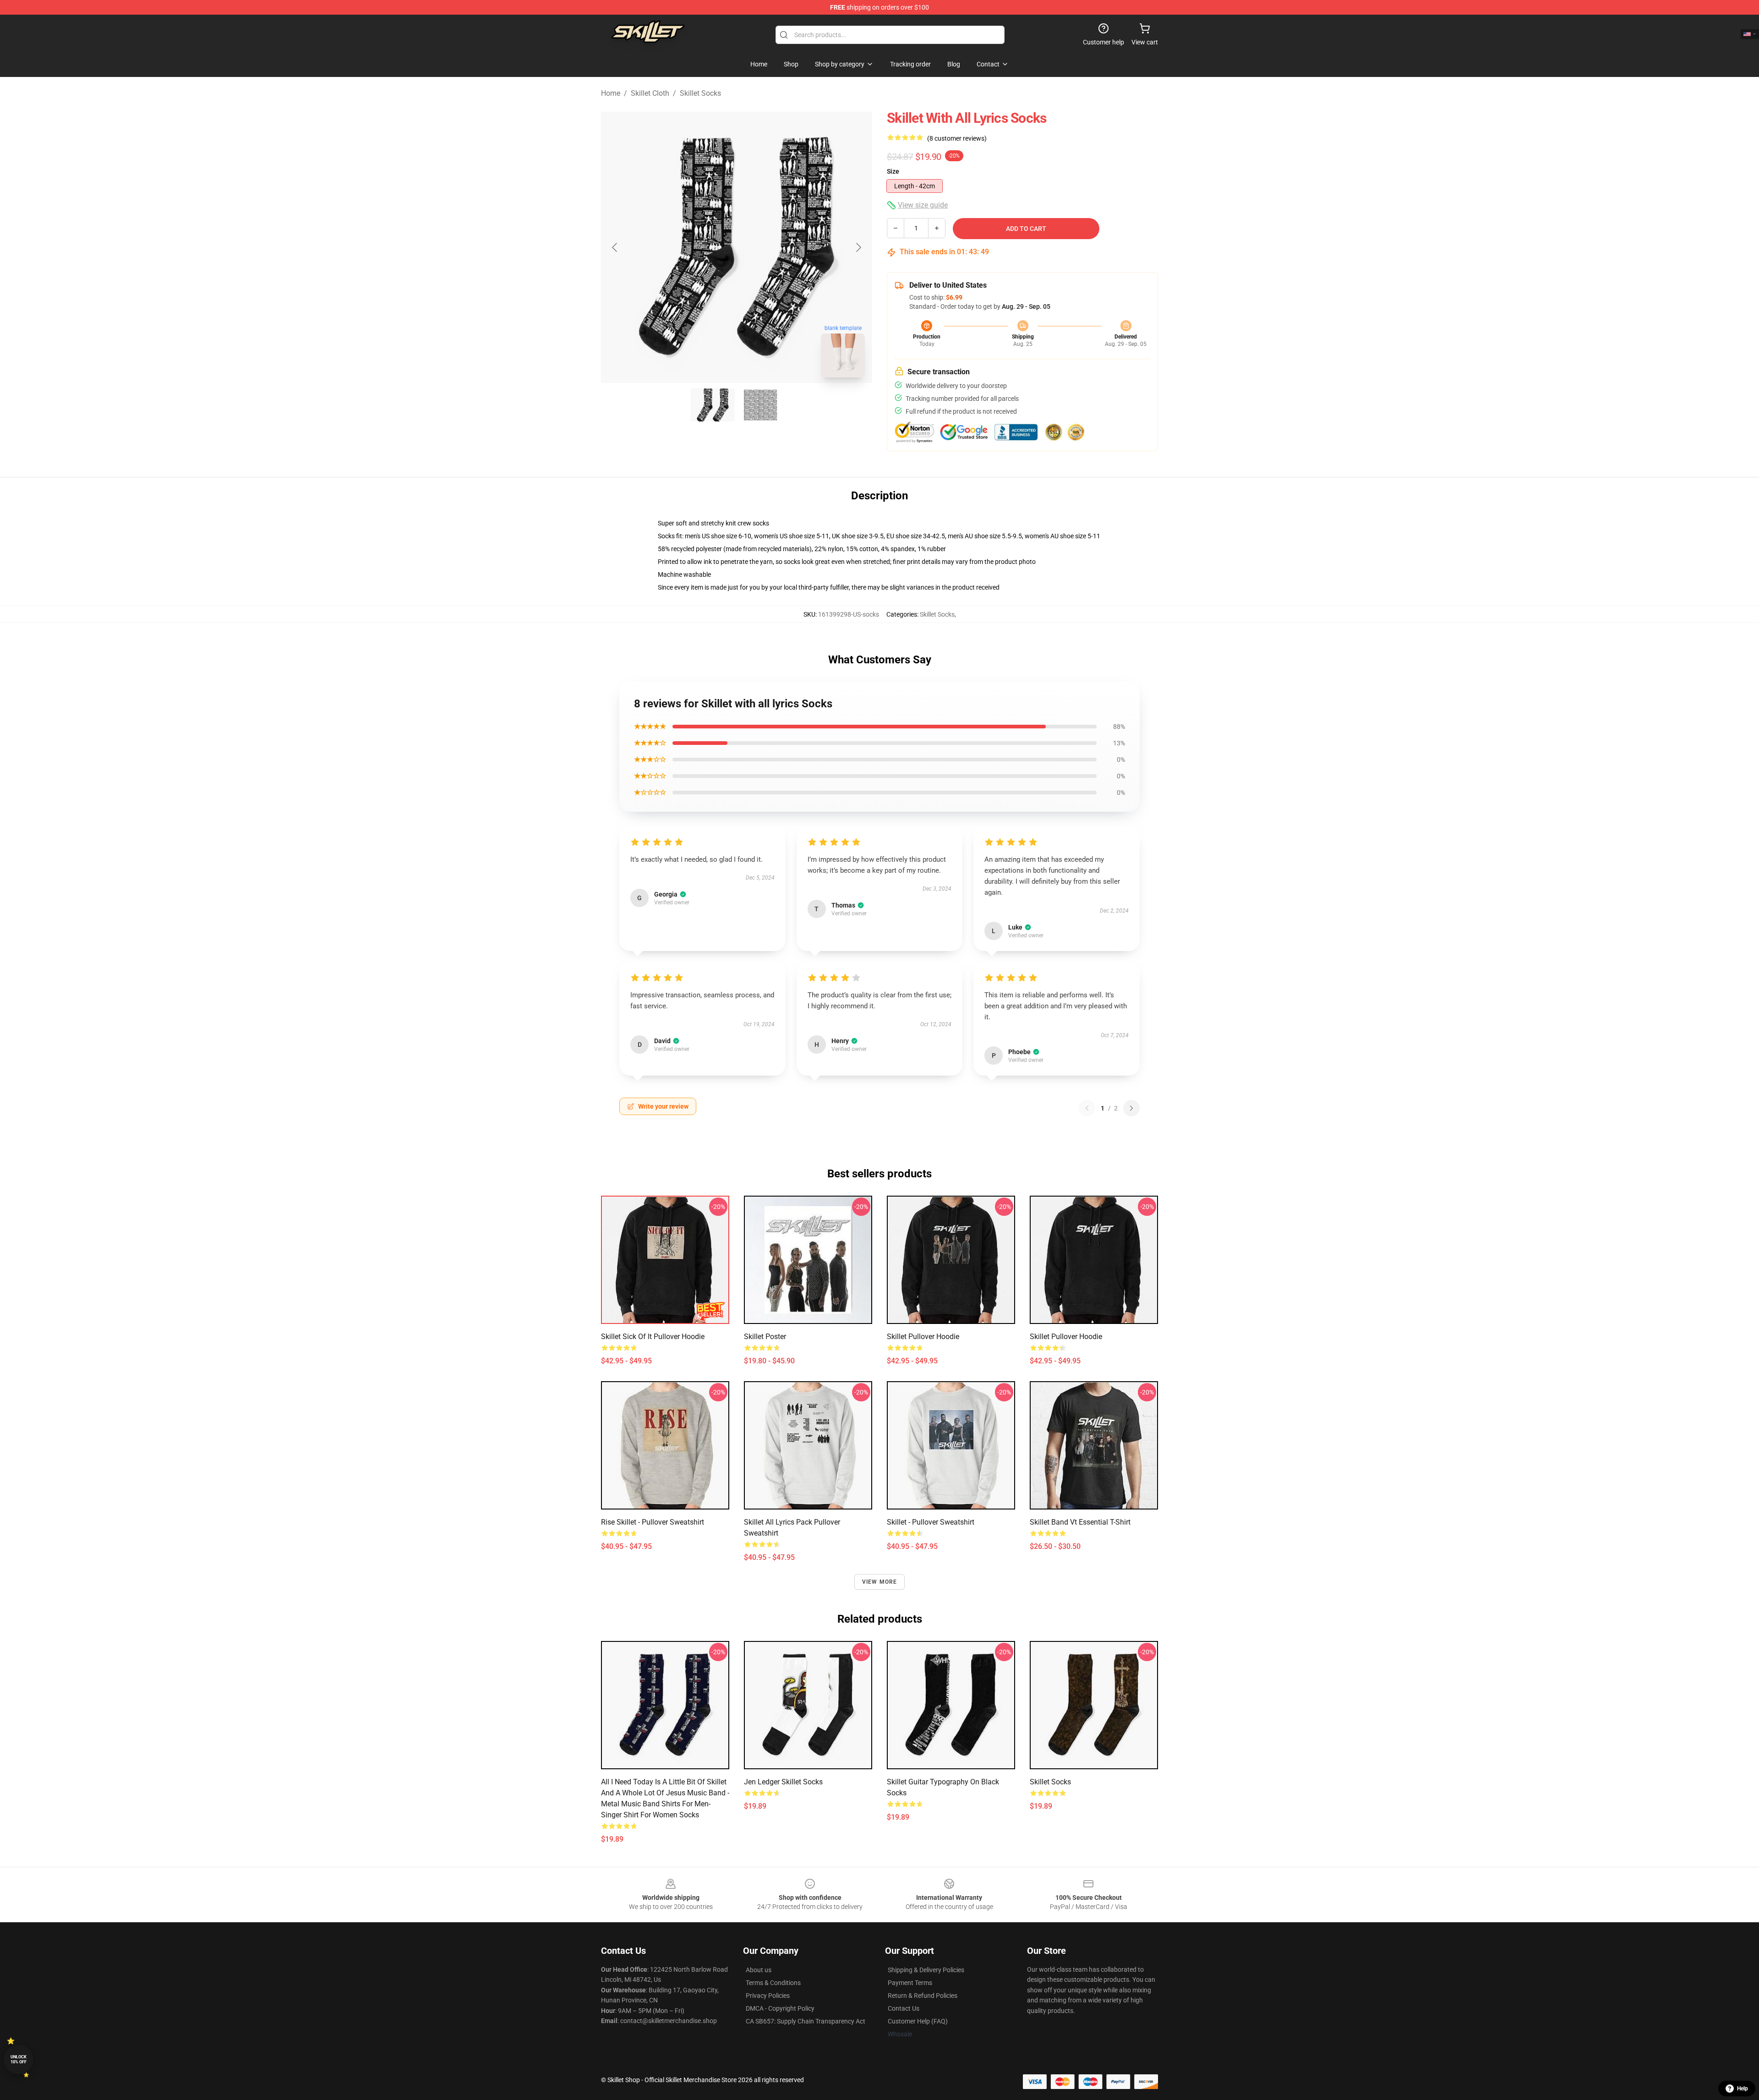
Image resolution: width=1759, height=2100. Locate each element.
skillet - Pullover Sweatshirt (931, 1522)
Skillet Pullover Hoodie (923, 1337)
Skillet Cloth (650, 93)
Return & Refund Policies (923, 1996)
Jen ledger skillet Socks (783, 1782)
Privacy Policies (768, 1996)
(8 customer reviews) (957, 138)
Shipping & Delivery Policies (926, 1970)
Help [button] (1743, 2089)
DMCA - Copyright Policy (780, 2008)
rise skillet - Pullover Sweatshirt (653, 1522)
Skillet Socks (700, 93)
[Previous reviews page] (1087, 1108)
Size (893, 171)
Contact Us (904, 2008)
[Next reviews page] (1131, 1108)
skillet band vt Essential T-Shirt (1080, 1522)
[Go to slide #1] (713, 405)
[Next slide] (858, 247)
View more (880, 1582)
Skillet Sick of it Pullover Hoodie (653, 1337)
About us (759, 1970)
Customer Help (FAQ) (918, 2021)
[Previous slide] (615, 247)
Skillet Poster (765, 1337)
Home (611, 93)
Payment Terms (910, 1983)
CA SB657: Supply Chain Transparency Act (806, 2021)
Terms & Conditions (773, 1983)
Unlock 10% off (19, 2059)
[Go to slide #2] (760, 405)
